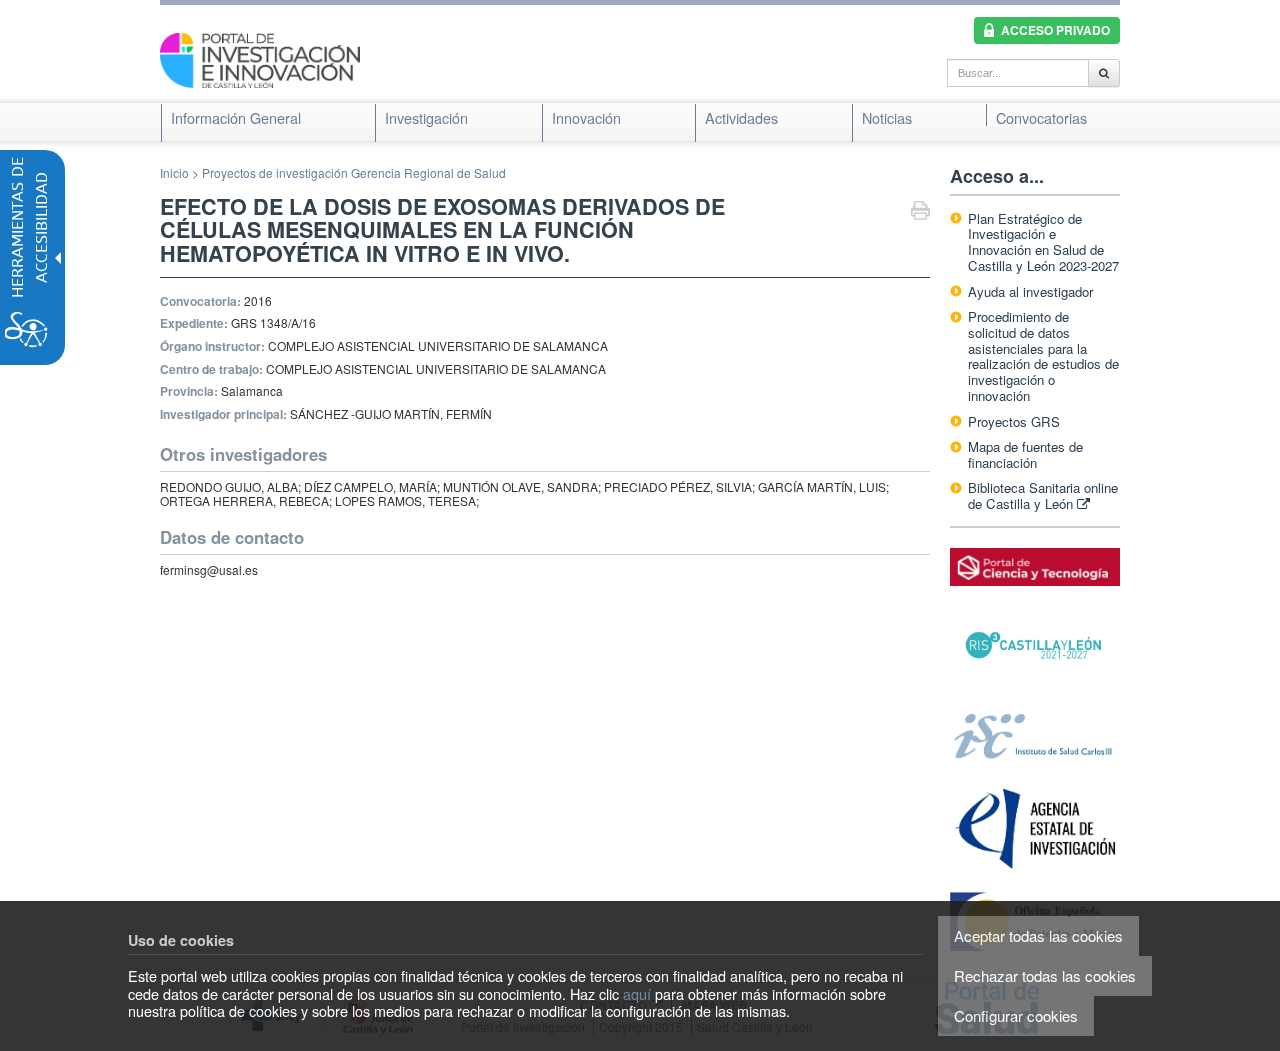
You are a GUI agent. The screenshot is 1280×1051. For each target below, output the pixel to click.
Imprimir (920, 212)
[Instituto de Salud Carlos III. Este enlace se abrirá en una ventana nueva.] (1035, 734)
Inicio (174, 172)
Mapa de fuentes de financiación (1025, 454)
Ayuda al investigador (1030, 291)
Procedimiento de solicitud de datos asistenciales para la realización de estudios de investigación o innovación (1043, 356)
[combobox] (1018, 73)
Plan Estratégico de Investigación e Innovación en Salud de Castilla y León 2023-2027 (1043, 242)
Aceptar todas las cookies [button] (1038, 935)
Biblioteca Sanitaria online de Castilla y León (1043, 495)
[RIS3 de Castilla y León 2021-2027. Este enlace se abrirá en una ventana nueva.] (1035, 645)
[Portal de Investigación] (260, 58)
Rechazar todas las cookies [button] (1045, 975)
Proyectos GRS (1014, 421)
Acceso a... (997, 176)
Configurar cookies (1016, 1015)
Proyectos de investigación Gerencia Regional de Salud (354, 172)
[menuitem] (236, 118)
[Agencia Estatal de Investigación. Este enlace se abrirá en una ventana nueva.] (1035, 828)
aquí (637, 993)
